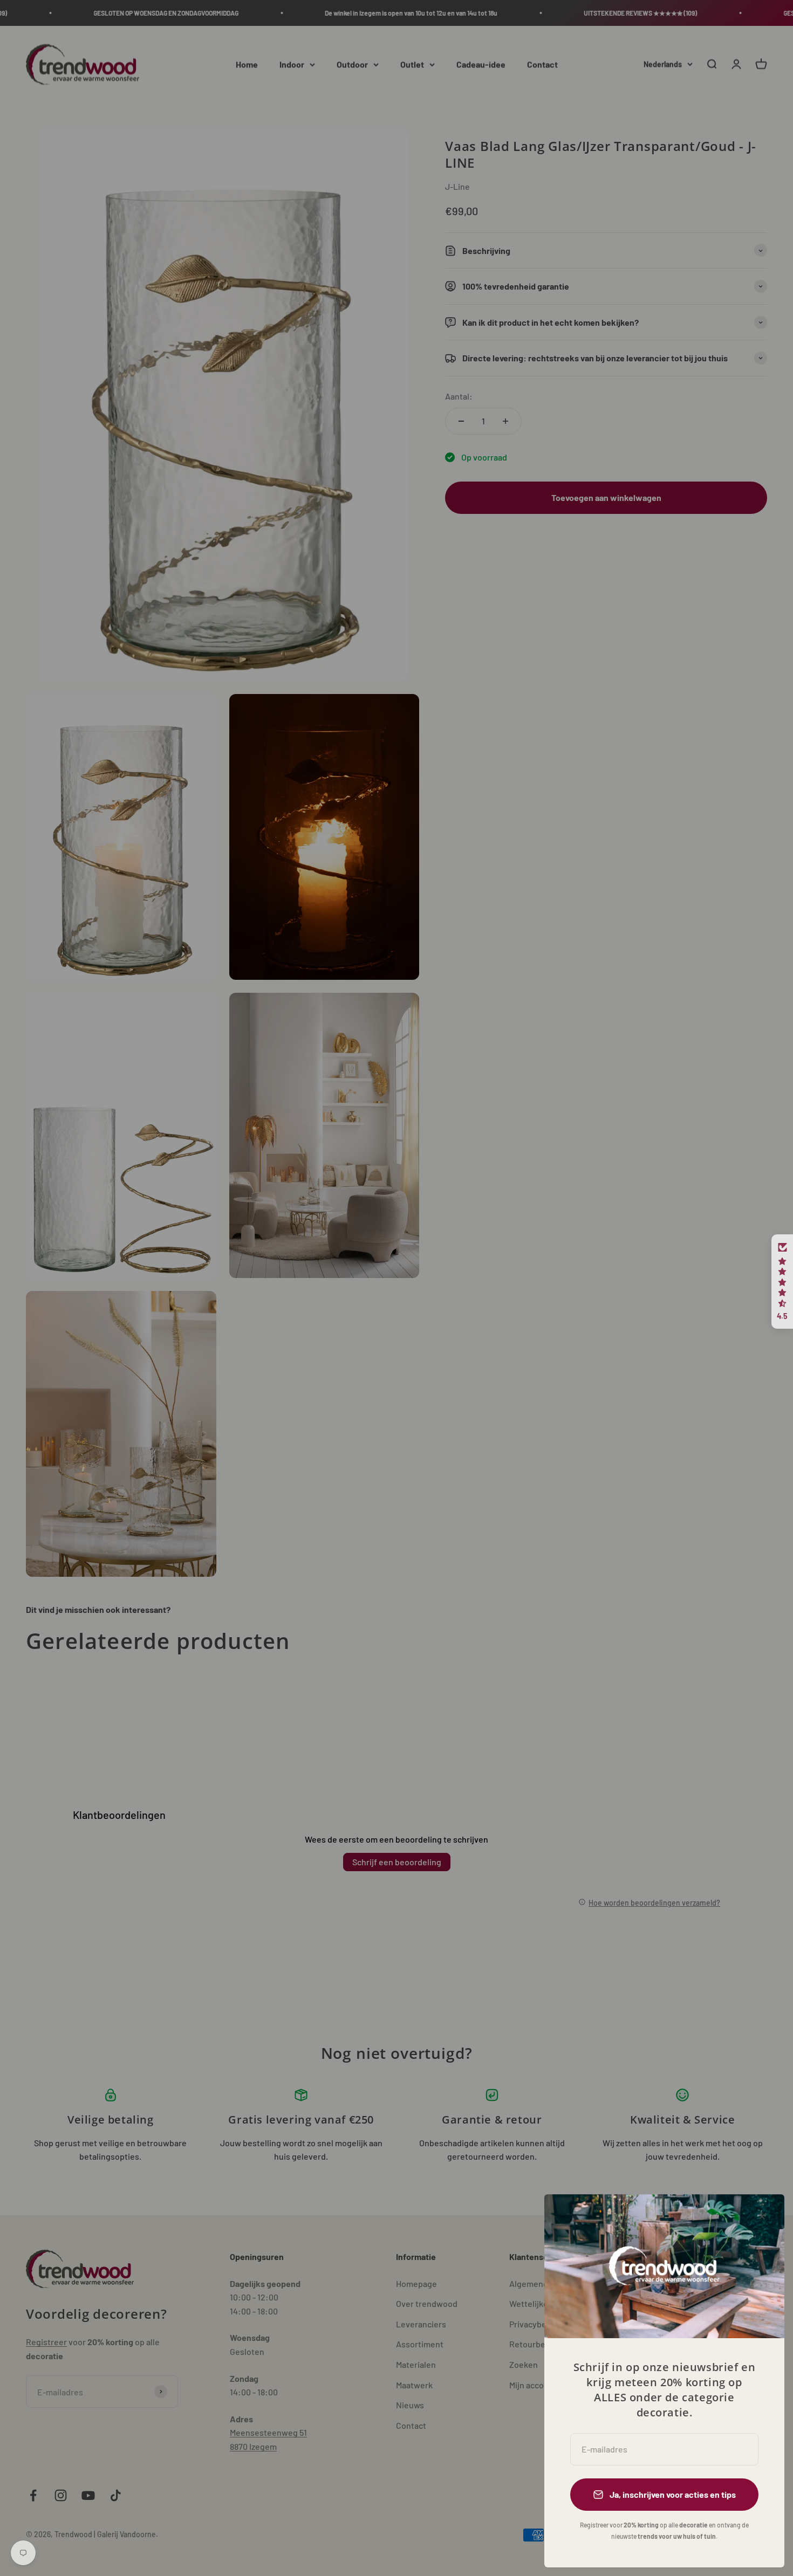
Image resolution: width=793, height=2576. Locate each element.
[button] (782, 1282)
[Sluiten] (762, 2217)
